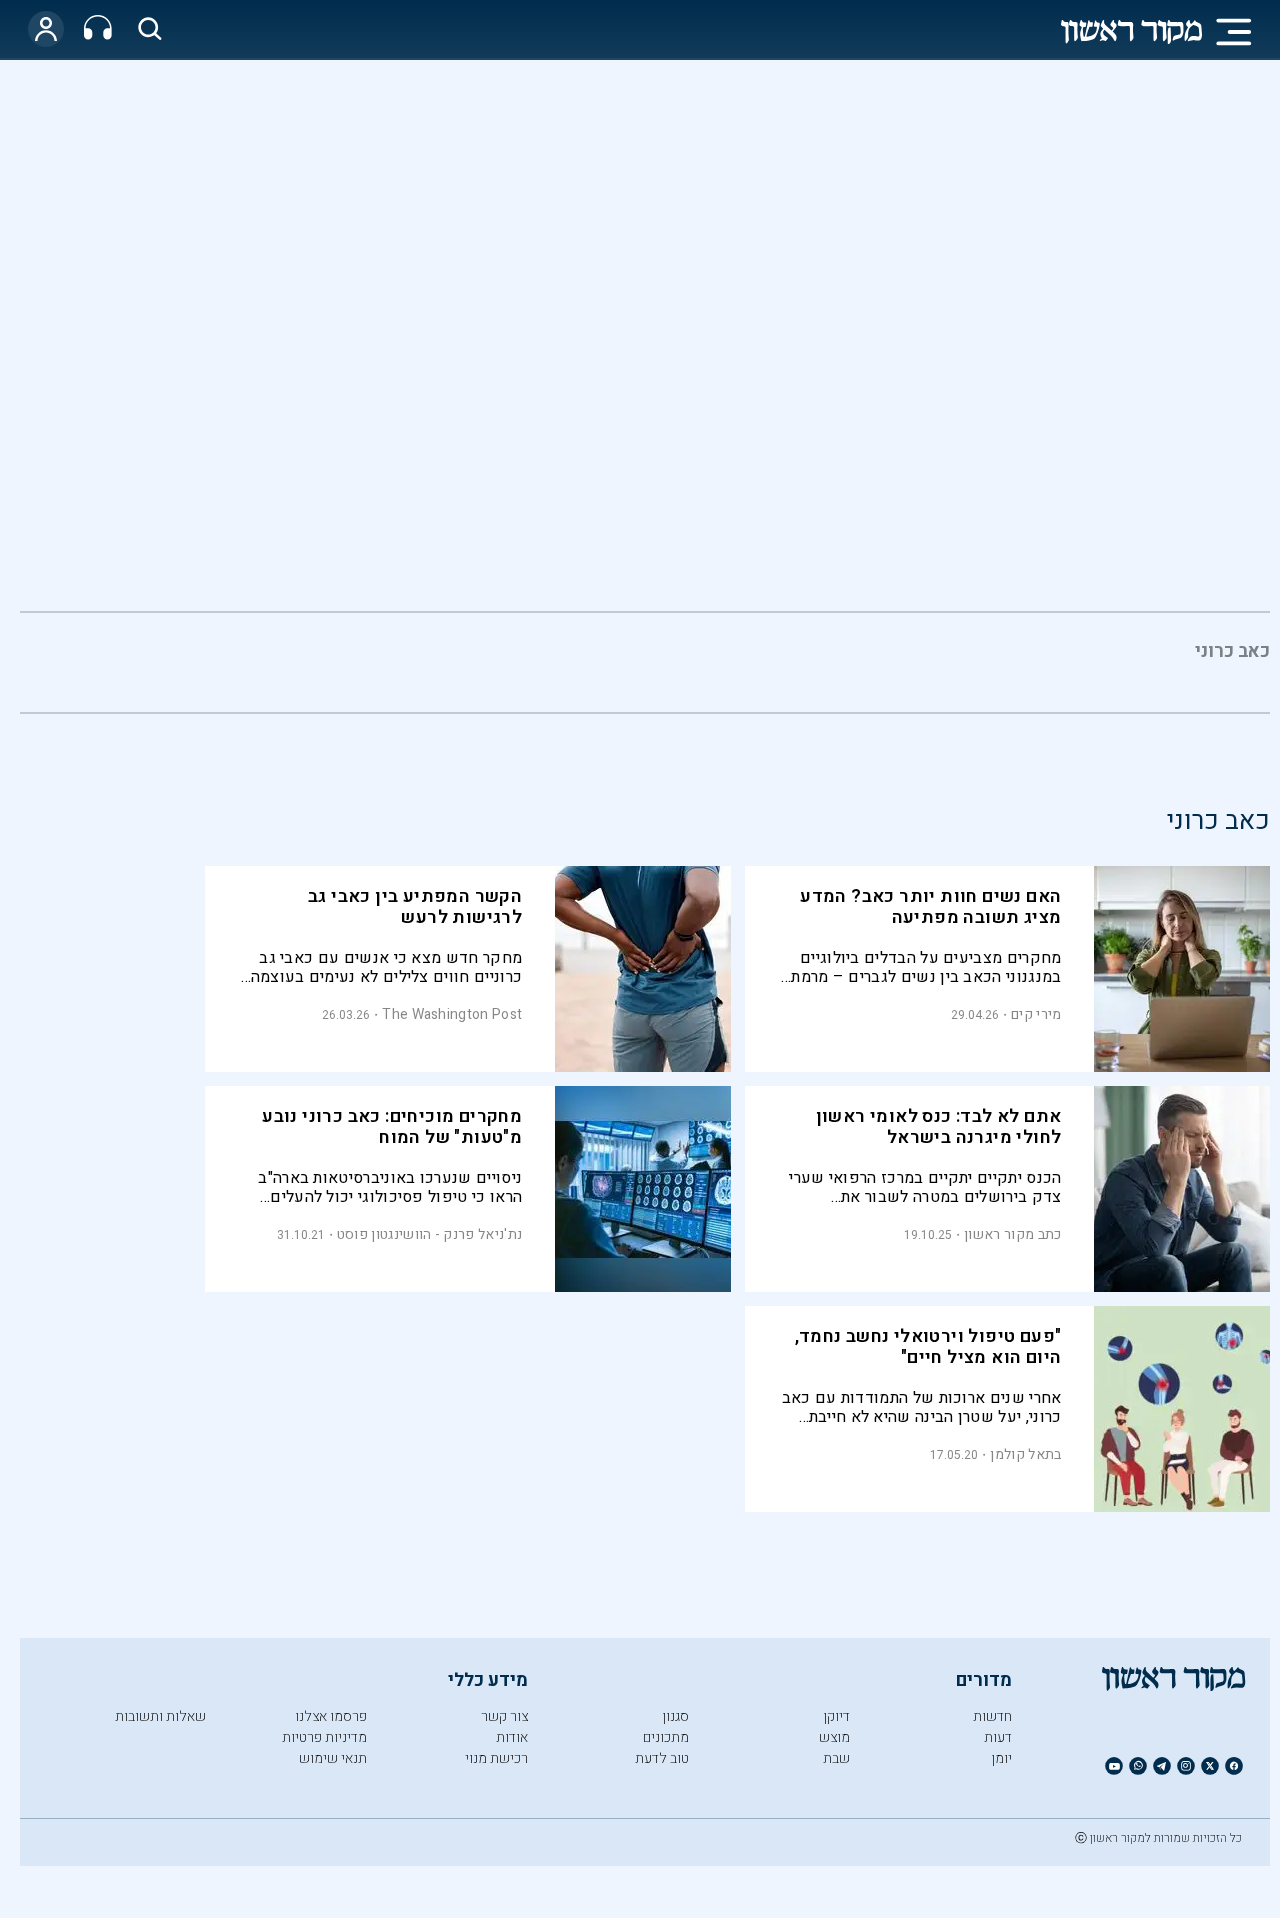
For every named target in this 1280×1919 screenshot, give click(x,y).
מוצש (834, 1737)
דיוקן (836, 1716)
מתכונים (666, 1737)
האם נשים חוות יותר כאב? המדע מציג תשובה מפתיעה (930, 907)
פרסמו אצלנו (331, 1716)
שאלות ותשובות (160, 1716)
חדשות (992, 1716)
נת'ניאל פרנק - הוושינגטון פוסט (429, 1234)
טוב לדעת (662, 1758)
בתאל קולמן (1025, 1454)
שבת (836, 1758)
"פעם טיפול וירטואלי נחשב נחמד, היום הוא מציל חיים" (928, 1347)
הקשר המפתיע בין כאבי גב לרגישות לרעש (415, 907)
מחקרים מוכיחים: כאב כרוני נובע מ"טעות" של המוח (392, 1127)
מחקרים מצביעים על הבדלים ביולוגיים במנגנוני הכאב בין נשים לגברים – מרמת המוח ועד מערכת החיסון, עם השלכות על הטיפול (924, 967)
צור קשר (504, 1716)
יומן (1001, 1758)
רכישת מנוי (496, 1758)
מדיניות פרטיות (324, 1737)
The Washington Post (452, 1014)
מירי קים (1036, 1014)
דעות (998, 1737)
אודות (512, 1737)
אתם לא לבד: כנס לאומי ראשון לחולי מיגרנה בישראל (939, 1127)
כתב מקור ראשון (1012, 1234)
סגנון (675, 1716)
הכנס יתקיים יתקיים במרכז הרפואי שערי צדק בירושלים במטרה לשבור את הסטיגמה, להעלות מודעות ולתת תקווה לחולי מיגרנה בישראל (925, 1187)
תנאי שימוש (333, 1758)
